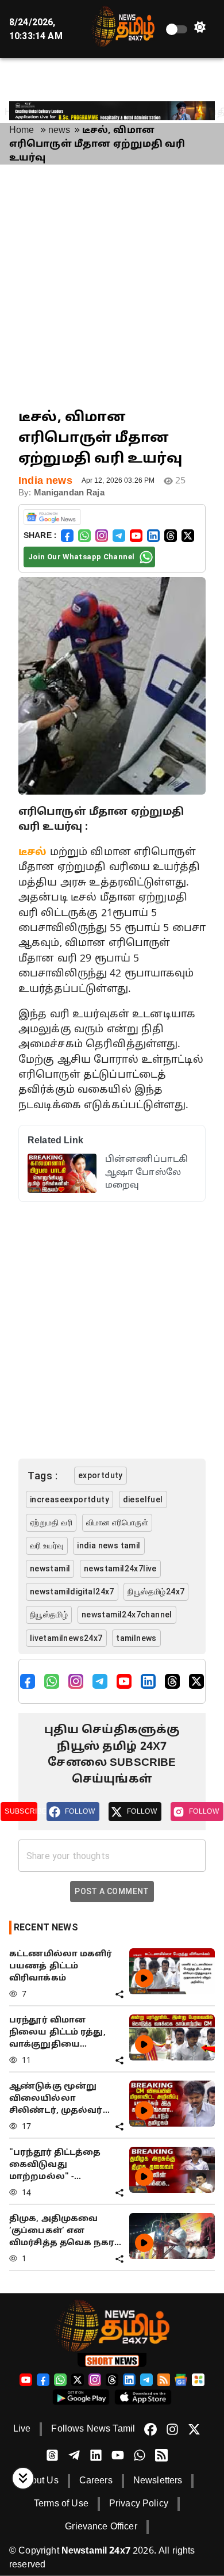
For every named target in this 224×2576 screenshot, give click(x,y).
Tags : (43, 1476)
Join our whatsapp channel (81, 557)
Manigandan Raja (69, 493)
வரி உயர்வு (47, 1545)
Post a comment (112, 1891)
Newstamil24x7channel (127, 1615)
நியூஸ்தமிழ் (49, 1615)
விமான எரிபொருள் (117, 1522)
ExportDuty (101, 1475)
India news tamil (109, 1545)
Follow (80, 1811)
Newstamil (50, 1569)
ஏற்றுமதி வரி (51, 1522)
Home (22, 131)
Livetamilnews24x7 (66, 1638)
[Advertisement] (112, 286)
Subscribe (21, 1811)
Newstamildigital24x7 (72, 1592)
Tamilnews (136, 1638)
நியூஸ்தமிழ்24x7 (156, 1592)
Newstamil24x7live (120, 1569)
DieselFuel (143, 1499)
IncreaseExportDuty (69, 1499)
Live (22, 2429)
